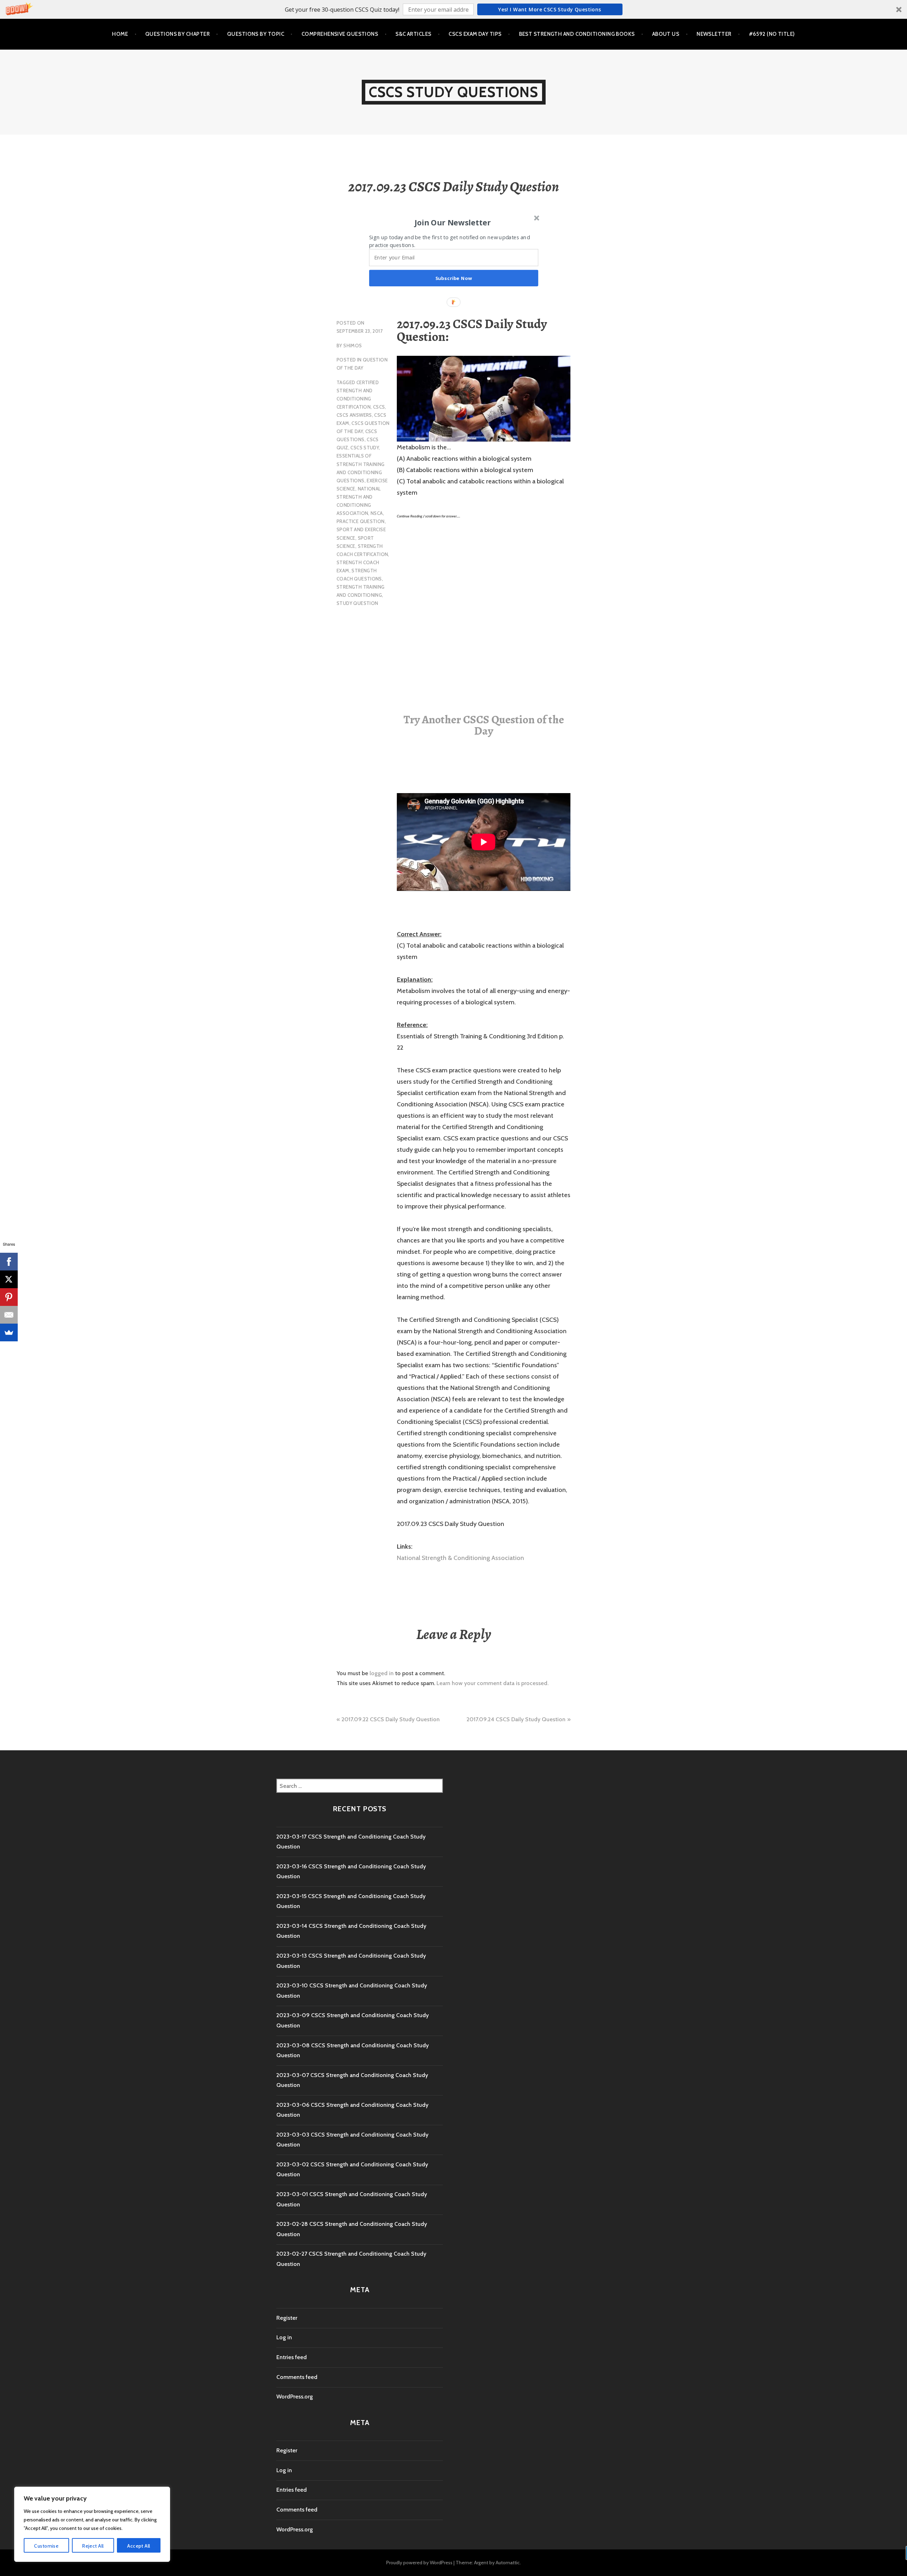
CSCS (379, 407)
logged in (382, 1673)
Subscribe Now (454, 278)
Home (120, 34)
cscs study (365, 448)
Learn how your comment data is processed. (492, 1683)
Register (287, 2318)
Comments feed (297, 2377)
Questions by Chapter (178, 34)
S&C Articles (413, 34)
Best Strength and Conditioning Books (577, 34)
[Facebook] (9, 1262)
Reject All (93, 2546)
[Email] (9, 1315)
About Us (666, 34)
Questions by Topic (256, 34)
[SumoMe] (9, 1332)
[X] (9, 1279)
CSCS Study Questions (454, 92)
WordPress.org (295, 2397)
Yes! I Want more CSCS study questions (550, 9)
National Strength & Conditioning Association (460, 1558)
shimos (353, 346)
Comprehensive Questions (340, 34)
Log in (284, 2337)
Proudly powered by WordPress (419, 2563)
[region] (92, 2524)
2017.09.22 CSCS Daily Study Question (391, 1719)
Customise (46, 2546)
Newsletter (714, 34)
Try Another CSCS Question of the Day (484, 725)
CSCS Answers (354, 415)
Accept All (139, 2546)
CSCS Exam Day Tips (475, 34)
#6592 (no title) (772, 34)
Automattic (508, 2563)
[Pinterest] (9, 1297)
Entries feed (292, 2357)
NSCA (377, 513)
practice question (361, 521)
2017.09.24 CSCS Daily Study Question (516, 1719)
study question (357, 603)
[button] (453, 9)
